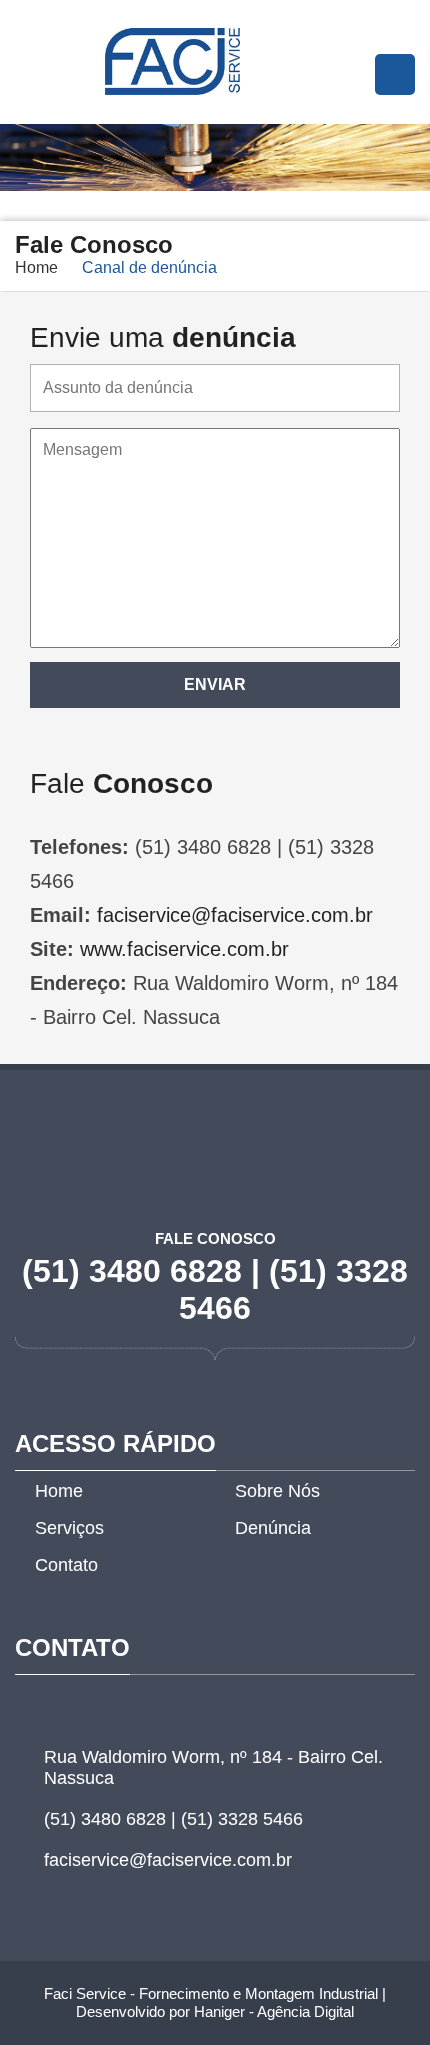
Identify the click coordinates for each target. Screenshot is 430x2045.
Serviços (69, 1528)
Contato (66, 1565)
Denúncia (273, 1528)
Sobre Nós (277, 1491)
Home (36, 267)
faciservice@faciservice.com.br (235, 915)
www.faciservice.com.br (184, 949)
